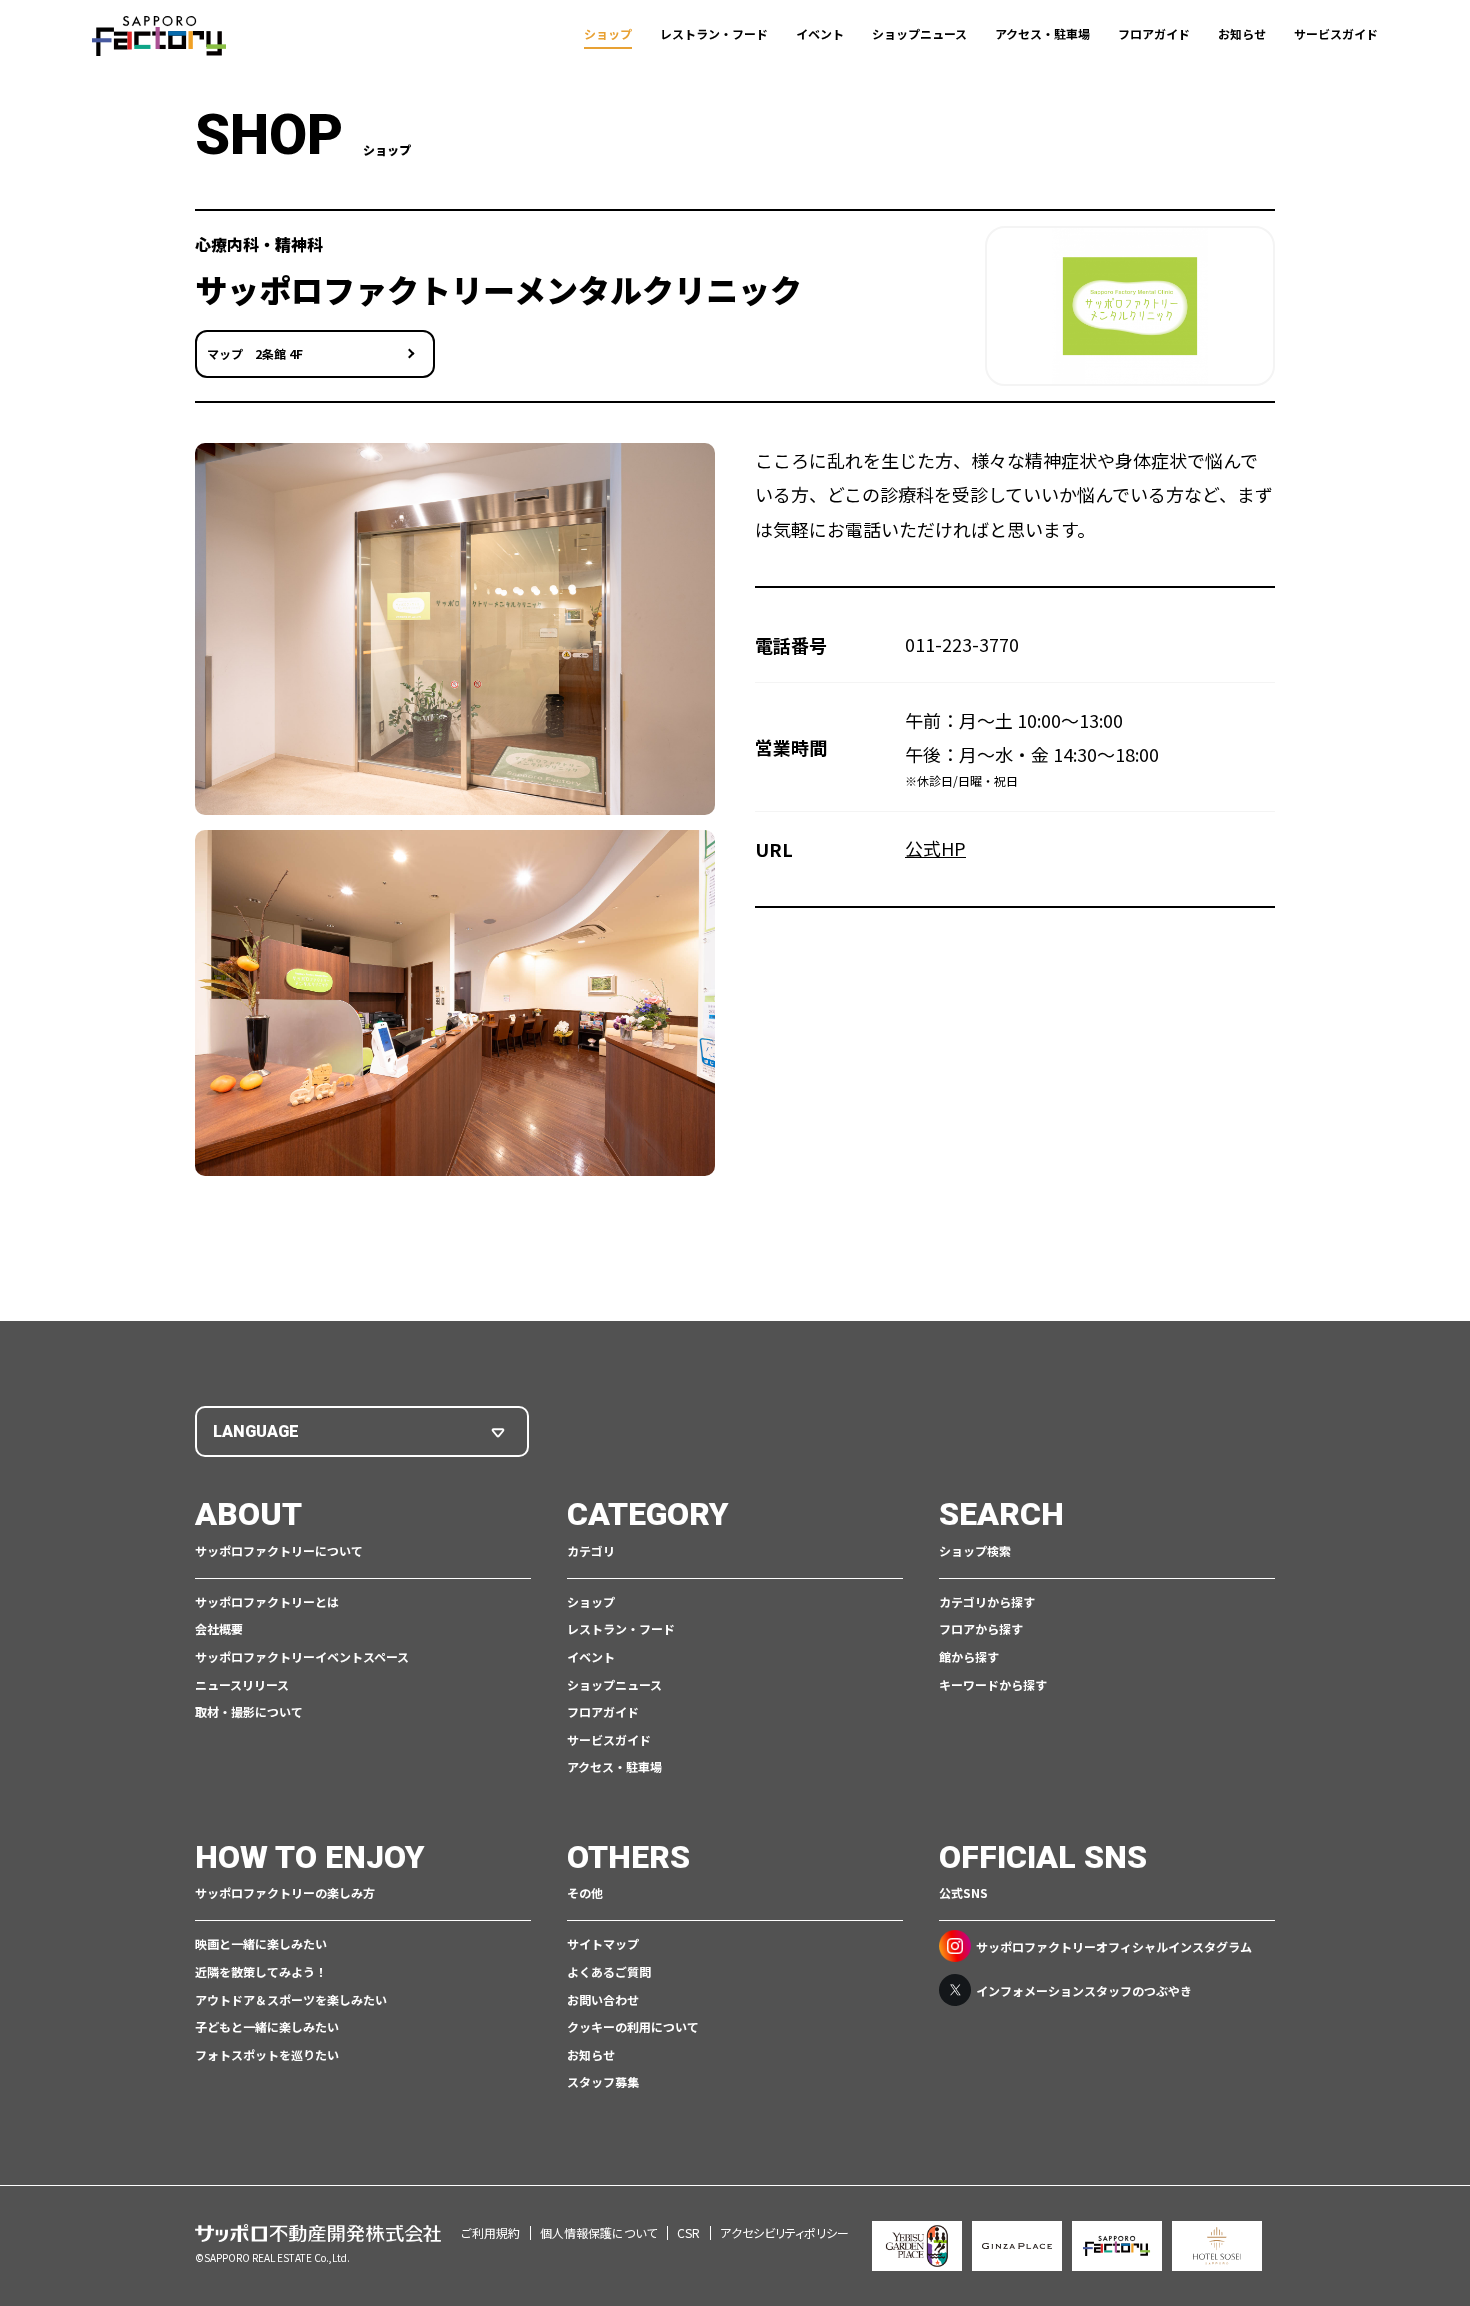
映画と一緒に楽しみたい (261, 1943)
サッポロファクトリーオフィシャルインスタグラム (1114, 1946)
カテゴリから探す (987, 1601)
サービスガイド (1336, 33)
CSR (688, 2232)
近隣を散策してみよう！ (261, 1971)
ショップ (608, 33)
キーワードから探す (993, 1684)
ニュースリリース (242, 1684)
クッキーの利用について (633, 2026)
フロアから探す (981, 1628)
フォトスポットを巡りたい (267, 2054)
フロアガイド (1154, 33)
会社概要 (219, 1628)
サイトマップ (603, 1943)
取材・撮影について (249, 1711)
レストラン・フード (714, 33)
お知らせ (1242, 33)
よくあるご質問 (609, 1971)
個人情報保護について (598, 2232)
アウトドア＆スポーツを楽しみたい (291, 1999)
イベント (820, 33)
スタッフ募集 (603, 2081)
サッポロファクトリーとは (267, 1601)
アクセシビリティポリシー (784, 2232)
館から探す (969, 1656)
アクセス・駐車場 (1042, 33)
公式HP (935, 848)
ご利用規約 (490, 2232)
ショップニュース (919, 33)
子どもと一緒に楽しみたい (267, 2026)
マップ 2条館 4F (255, 353)
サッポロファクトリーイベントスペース (302, 1656)
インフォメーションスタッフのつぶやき (1084, 1990)
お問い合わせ (603, 1999)
